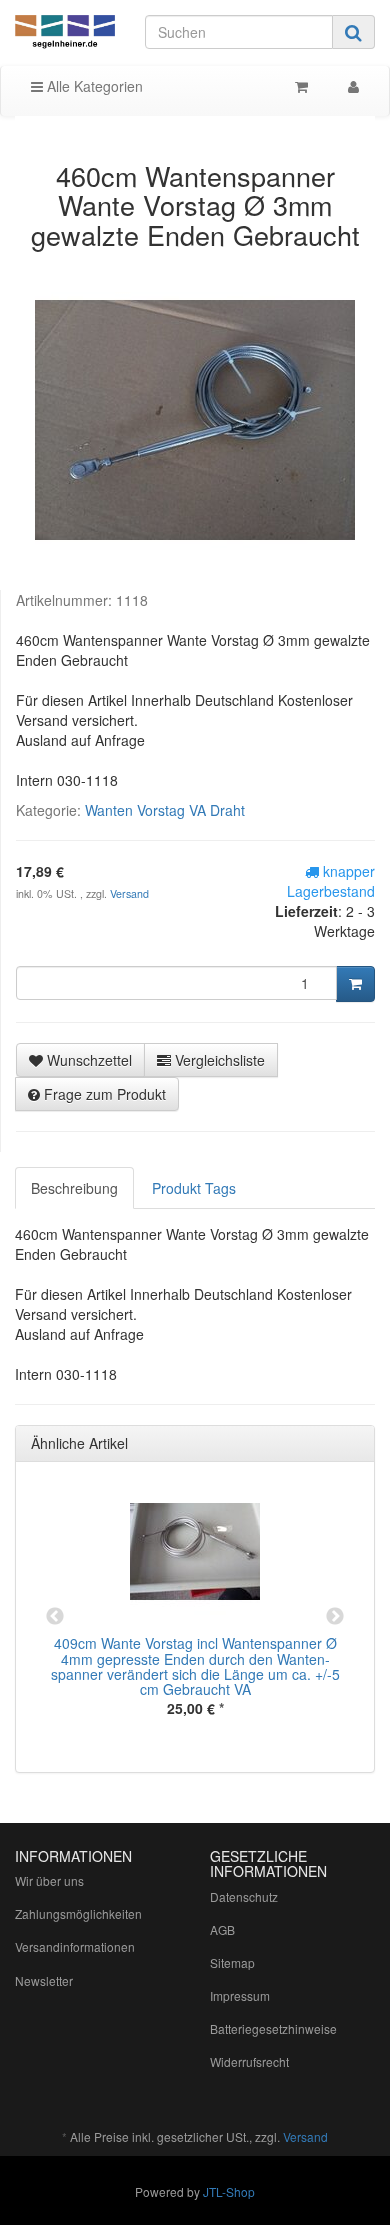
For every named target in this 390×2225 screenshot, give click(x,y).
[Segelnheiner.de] (65, 33)
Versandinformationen (75, 1946)
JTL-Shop (229, 2191)
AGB (222, 1929)
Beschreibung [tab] (74, 1188)
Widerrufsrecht (249, 2061)
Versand (129, 893)
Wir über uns (49, 1880)
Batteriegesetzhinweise (273, 2028)
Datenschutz (244, 1896)
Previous (55, 1617)
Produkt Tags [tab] (194, 1188)
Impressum (240, 1995)
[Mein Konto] (353, 86)
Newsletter (44, 1980)
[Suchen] (353, 32)
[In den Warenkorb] (355, 984)
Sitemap (232, 1962)
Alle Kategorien (93, 86)
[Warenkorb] (301, 86)
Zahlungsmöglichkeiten (78, 1913)
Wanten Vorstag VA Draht (165, 810)
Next (335, 1617)
